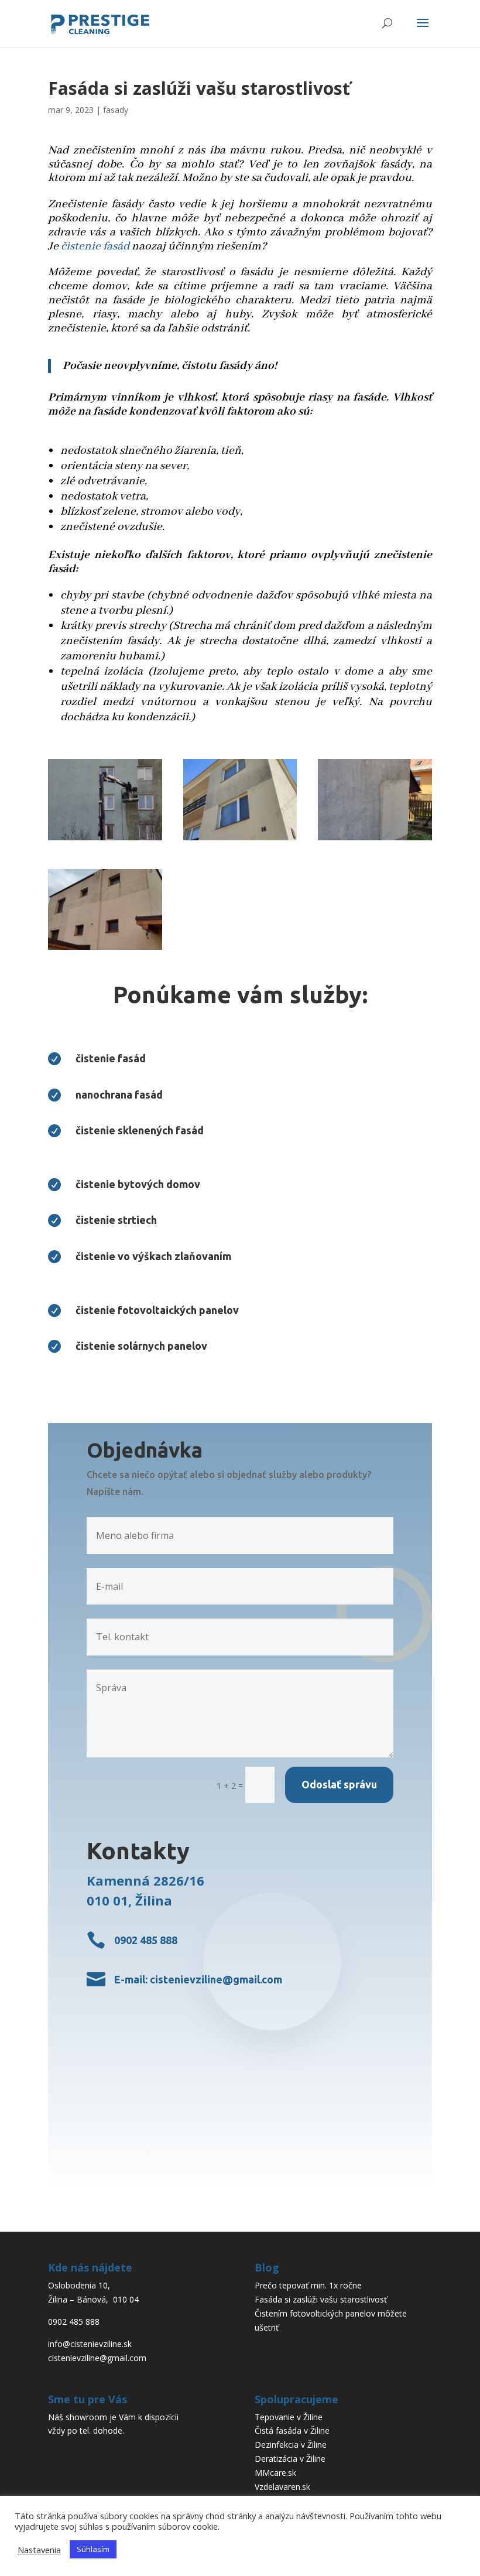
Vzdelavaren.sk (282, 2487)
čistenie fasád (95, 246)
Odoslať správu (339, 1784)
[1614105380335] (105, 840)
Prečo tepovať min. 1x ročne (308, 2285)
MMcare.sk (275, 2473)
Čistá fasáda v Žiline (292, 2430)
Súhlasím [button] (93, 2549)
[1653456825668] (240, 840)
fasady (116, 110)
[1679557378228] (375, 840)
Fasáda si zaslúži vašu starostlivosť (321, 2299)
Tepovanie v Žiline (289, 2417)
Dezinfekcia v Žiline (291, 2445)
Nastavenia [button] (39, 2550)
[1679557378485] (105, 950)
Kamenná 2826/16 (145, 1880)
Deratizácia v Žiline (290, 2459)
